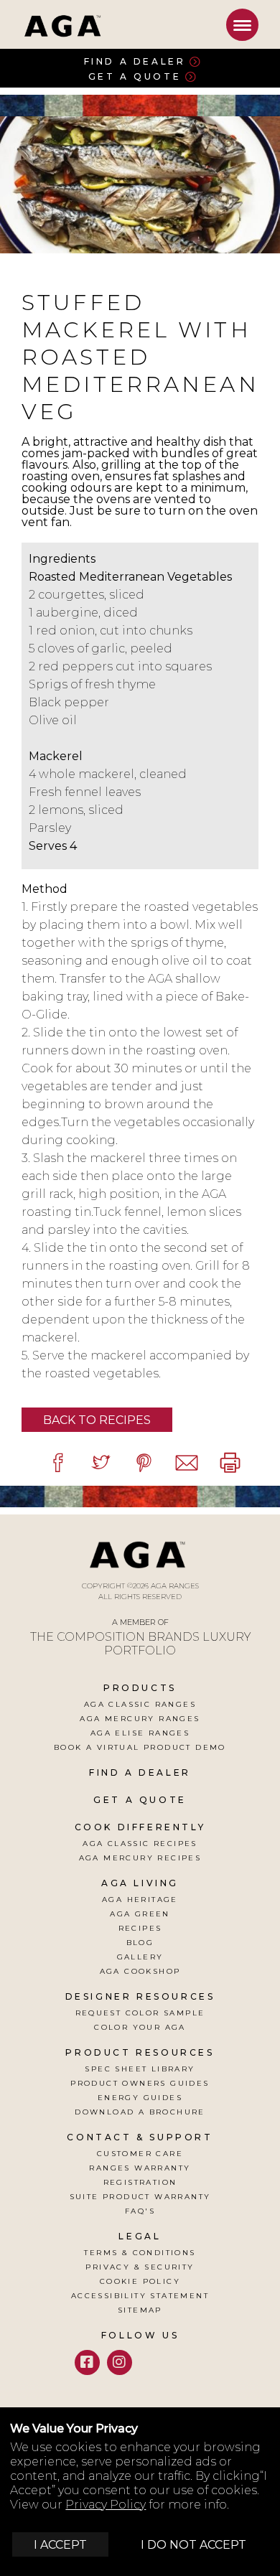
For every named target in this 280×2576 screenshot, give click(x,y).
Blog (140, 1943)
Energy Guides (140, 2098)
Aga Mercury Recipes (140, 1858)
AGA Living (140, 1883)
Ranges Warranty (140, 2168)
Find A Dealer (140, 1772)
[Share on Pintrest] (144, 1462)
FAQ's (140, 2211)
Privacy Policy (106, 2505)
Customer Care (140, 2154)
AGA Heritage (140, 1900)
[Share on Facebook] (57, 1462)
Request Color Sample (140, 2013)
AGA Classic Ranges (140, 1704)
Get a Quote (135, 76)
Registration (140, 2182)
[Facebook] (87, 2362)
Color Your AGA (140, 2027)
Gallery (140, 1957)
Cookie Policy (140, 2281)
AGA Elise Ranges (140, 1733)
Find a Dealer (135, 61)
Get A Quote (140, 1800)
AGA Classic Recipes (140, 1844)
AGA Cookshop (140, 1971)
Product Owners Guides (140, 2083)
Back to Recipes (97, 1420)
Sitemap (140, 2310)
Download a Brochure (140, 2112)
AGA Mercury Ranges (140, 1719)
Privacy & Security (140, 2267)
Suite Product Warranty (140, 2197)
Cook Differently (140, 1827)
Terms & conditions (140, 2253)
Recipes (140, 1928)
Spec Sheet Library (140, 2069)
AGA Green (140, 1914)
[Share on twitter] (101, 1462)
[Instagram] (120, 2362)
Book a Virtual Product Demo (140, 1747)
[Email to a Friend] (187, 1462)
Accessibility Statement (140, 2296)
